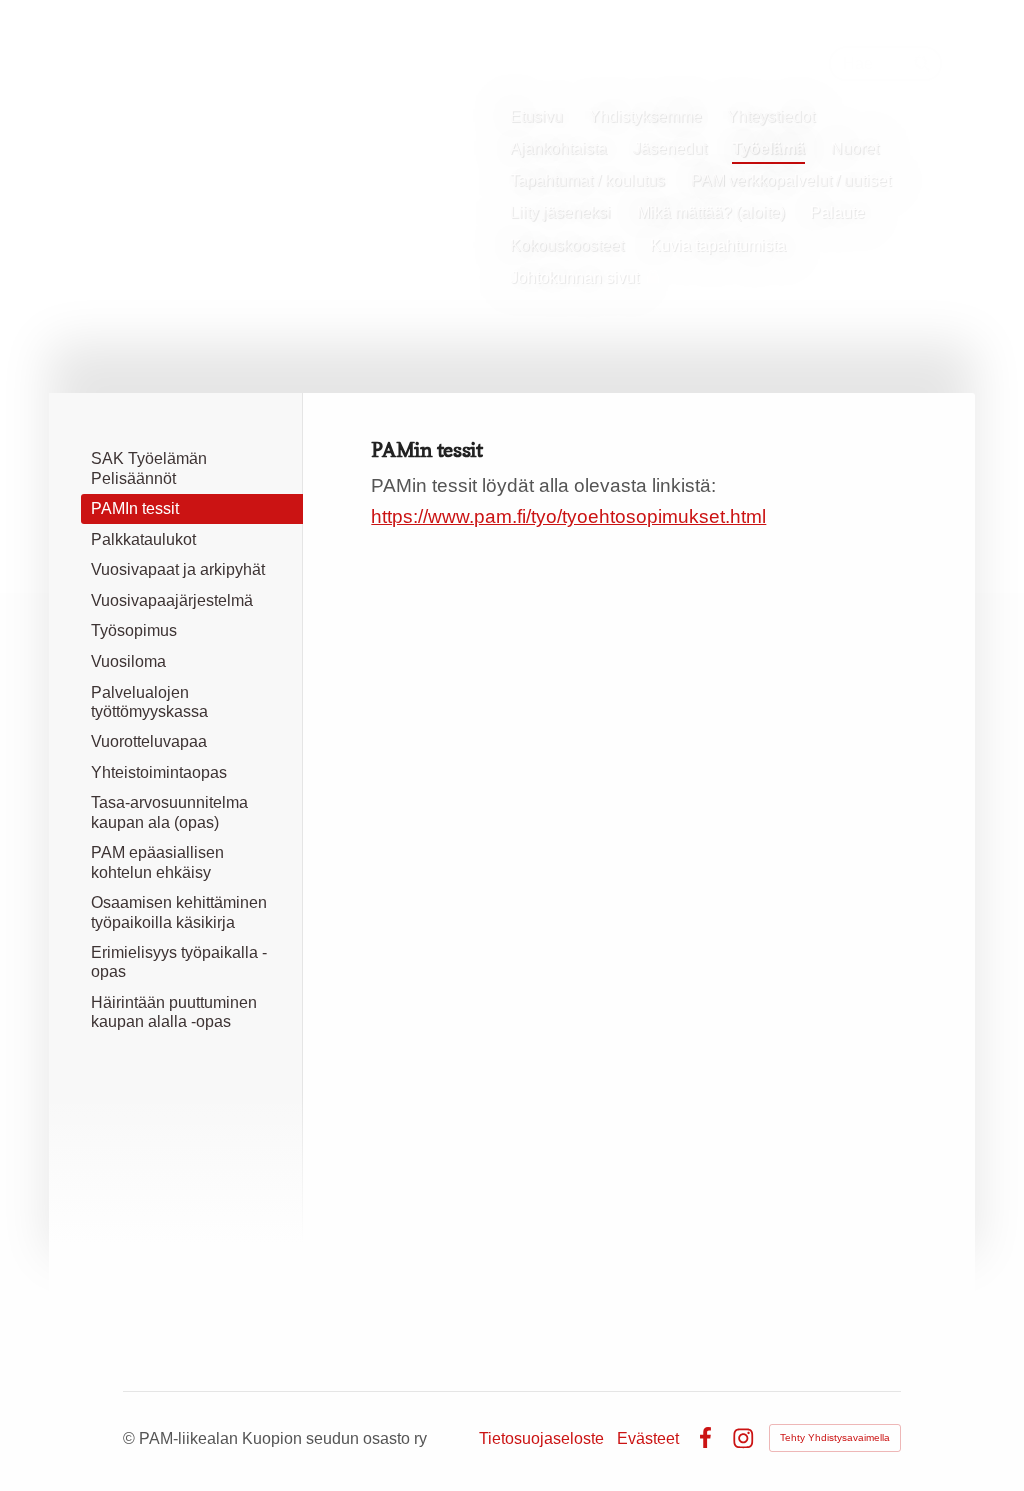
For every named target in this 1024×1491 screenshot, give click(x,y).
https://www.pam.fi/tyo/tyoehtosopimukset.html (568, 516)
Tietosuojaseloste (541, 1438)
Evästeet (648, 1438)
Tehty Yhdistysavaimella (835, 1437)
